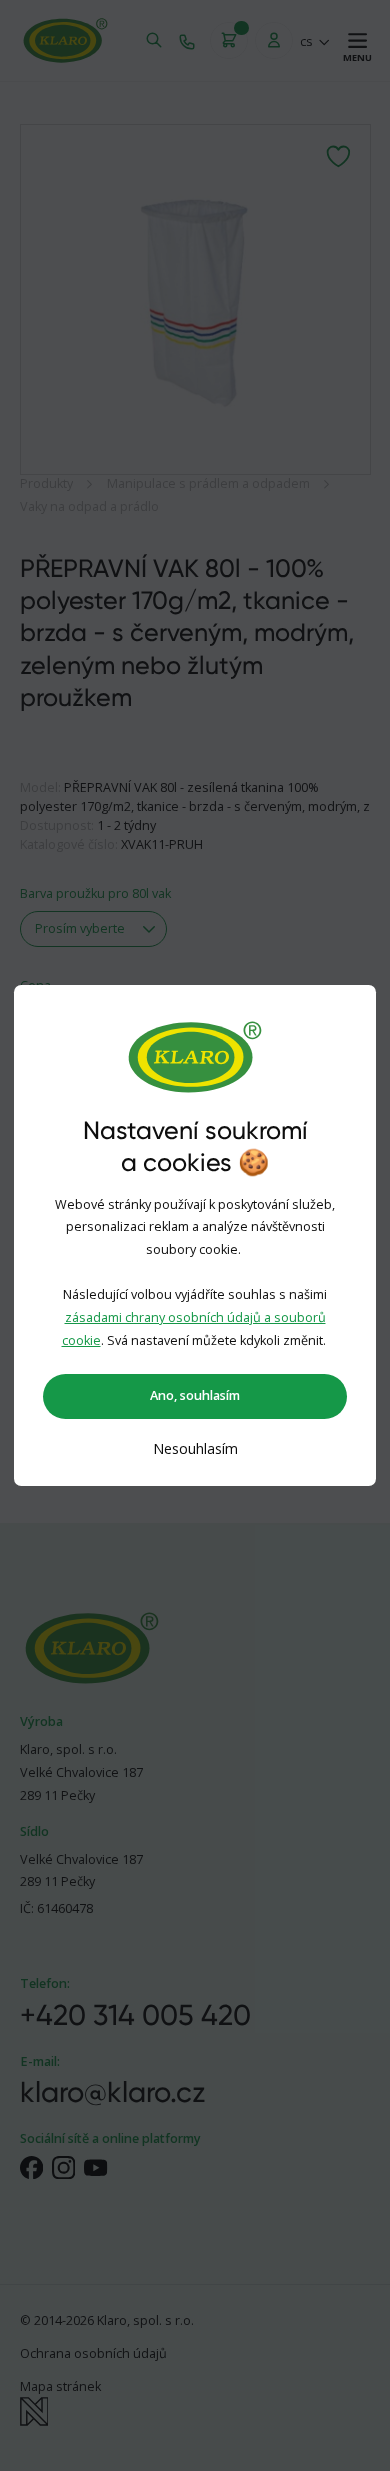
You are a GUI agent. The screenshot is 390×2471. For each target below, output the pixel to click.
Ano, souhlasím (195, 1395)
